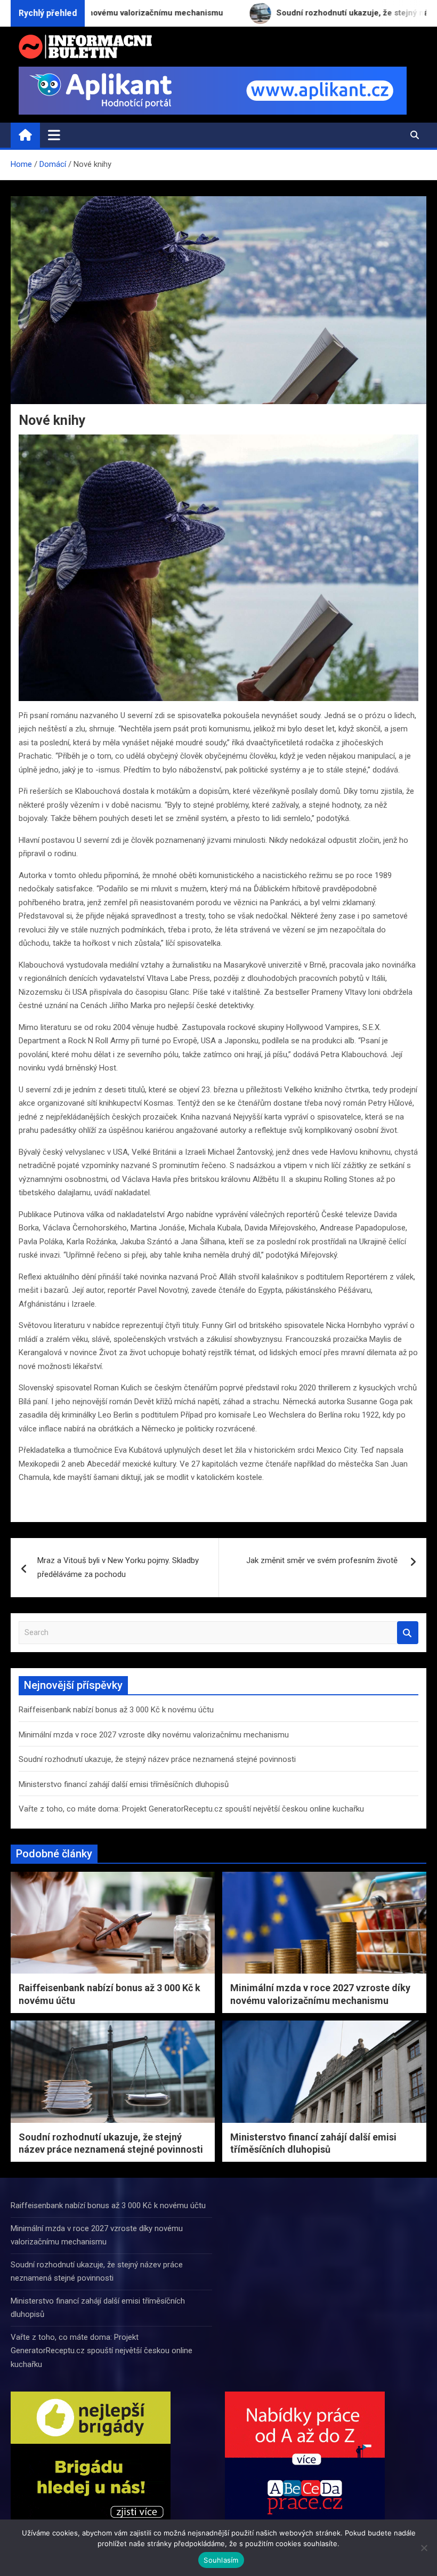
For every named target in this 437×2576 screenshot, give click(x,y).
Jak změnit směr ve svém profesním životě (323, 1560)
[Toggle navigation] (54, 135)
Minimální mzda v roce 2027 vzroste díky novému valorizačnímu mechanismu (154, 1735)
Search (408, 1633)
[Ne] (424, 2548)
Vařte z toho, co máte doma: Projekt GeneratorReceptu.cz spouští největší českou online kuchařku (191, 1809)
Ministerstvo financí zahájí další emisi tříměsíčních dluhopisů (124, 1784)
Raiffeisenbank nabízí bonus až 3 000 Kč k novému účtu (116, 1710)
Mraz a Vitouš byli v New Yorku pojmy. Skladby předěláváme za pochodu (118, 1567)
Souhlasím (221, 2560)
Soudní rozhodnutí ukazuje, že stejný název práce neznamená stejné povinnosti (157, 1759)
